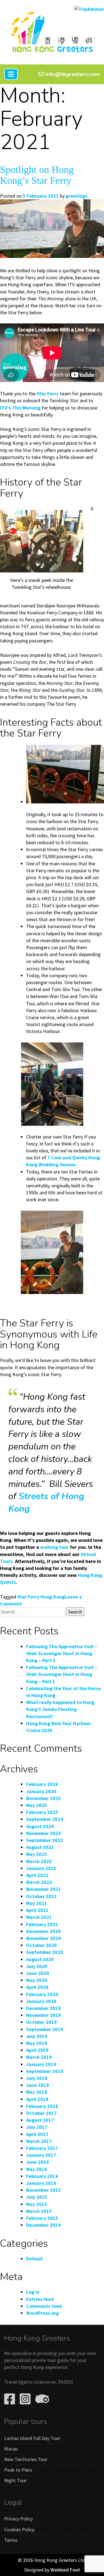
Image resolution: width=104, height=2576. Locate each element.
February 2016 (42, 2176)
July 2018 (37, 2078)
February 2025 (42, 1812)
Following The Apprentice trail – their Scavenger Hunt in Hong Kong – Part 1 (62, 1674)
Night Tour (15, 2480)
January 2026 (41, 1791)
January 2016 (41, 2183)
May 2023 (37, 1854)
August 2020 (40, 1959)
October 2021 (41, 1896)
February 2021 (42, 1924)
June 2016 (38, 2162)
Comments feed (44, 2306)
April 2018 (37, 2099)
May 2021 (37, 1903)
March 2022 (39, 1882)
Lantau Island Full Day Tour (32, 2438)
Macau (11, 2449)
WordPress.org (42, 2313)
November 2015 (44, 2190)
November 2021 (44, 1889)
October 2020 (41, 1945)
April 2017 (37, 2134)
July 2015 (37, 2197)
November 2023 (44, 1833)
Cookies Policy (19, 2529)
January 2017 (41, 2155)
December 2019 (43, 2008)
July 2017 (37, 2127)
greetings (77, 196)
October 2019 (41, 2022)
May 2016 (37, 2169)
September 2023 (45, 1840)
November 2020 (44, 1938)
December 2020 (43, 1931)
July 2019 (37, 2036)
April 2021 (37, 1910)
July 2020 (37, 1966)
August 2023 (40, 1847)
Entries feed (40, 2299)
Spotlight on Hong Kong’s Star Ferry (37, 175)
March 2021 (39, 1917)
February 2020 (42, 1994)
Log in (33, 2292)
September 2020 (45, 1952)
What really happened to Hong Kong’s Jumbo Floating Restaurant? (60, 1709)
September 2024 (45, 1819)
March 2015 (39, 2211)
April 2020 (37, 1987)
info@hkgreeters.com (72, 74)
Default (35, 2259)
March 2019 (39, 2057)
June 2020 (38, 1973)
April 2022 (37, 1875)
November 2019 (44, 2015)
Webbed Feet (65, 2570)
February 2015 (42, 2218)
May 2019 (37, 2043)
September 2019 (45, 2029)
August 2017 (40, 2120)
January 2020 (41, 2001)
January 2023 (41, 1868)
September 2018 (45, 2071)
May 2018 (37, 2092)
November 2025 (44, 1798)
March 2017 (39, 2141)
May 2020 (37, 1980)
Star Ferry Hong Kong (41, 1597)
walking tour (54, 1547)
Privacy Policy (18, 2519)
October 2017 (41, 2113)
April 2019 (37, 2050)
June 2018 (38, 2085)
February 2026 (42, 1784)
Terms (11, 2540)
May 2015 (37, 2204)
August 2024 (40, 1826)
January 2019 (41, 2064)
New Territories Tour (26, 2459)
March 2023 (39, 1861)
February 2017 (42, 2148)
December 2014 (43, 2225)
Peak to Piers (18, 2470)
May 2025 (37, 1805)
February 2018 (42, 2106)
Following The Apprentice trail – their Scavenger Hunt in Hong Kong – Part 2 (62, 1653)
